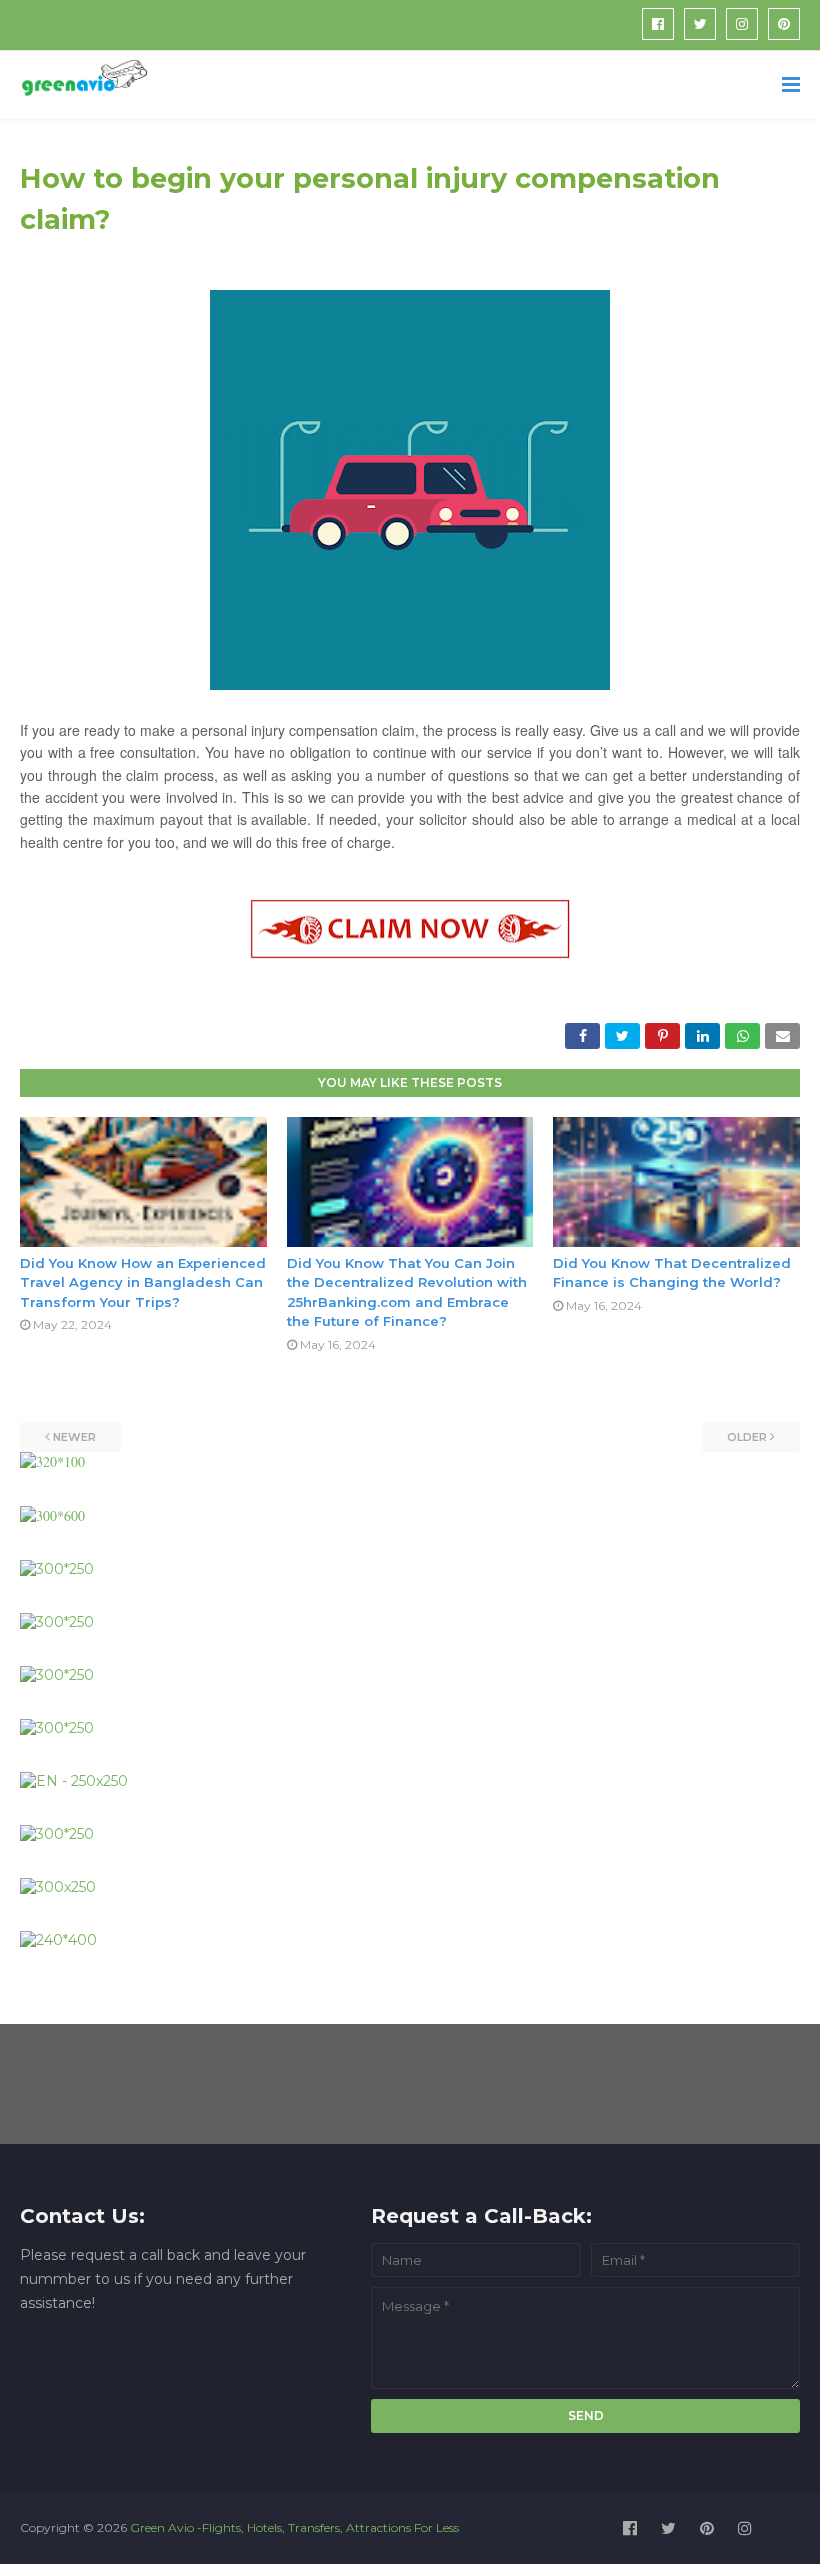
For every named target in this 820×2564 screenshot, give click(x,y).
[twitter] (700, 24)
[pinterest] (784, 24)
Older (747, 1437)
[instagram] (742, 24)
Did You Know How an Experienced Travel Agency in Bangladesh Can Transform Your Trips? (143, 1282)
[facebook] (658, 24)
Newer (74, 1437)
